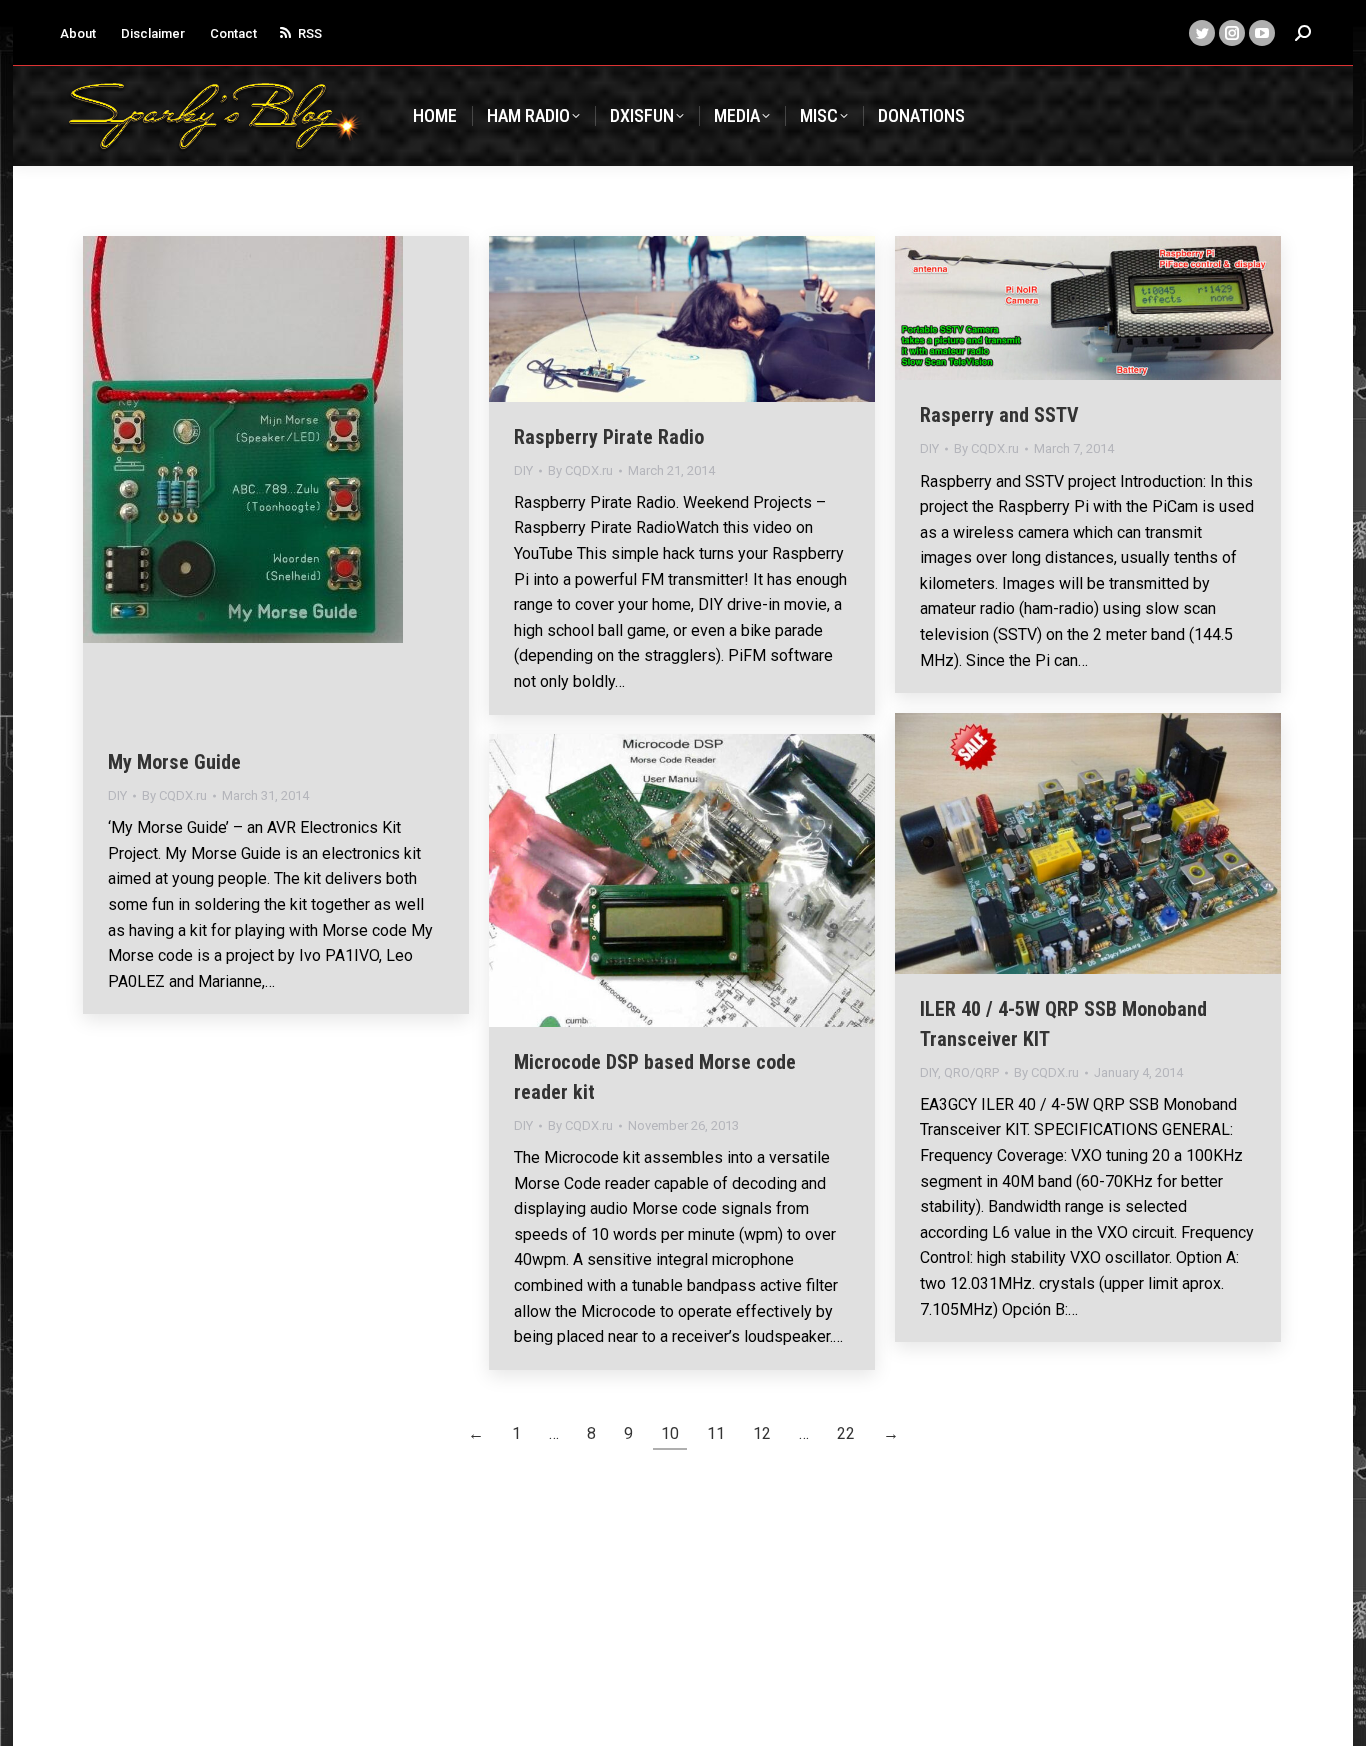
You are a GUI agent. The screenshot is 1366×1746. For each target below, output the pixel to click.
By (174, 795)
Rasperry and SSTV (999, 415)
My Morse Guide (174, 762)
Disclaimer (153, 33)
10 (670, 1433)
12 (762, 1433)
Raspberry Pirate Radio (609, 437)
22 (846, 1433)
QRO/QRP (971, 1072)
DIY (117, 795)
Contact (233, 33)
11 (716, 1433)
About (78, 33)
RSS (310, 33)
